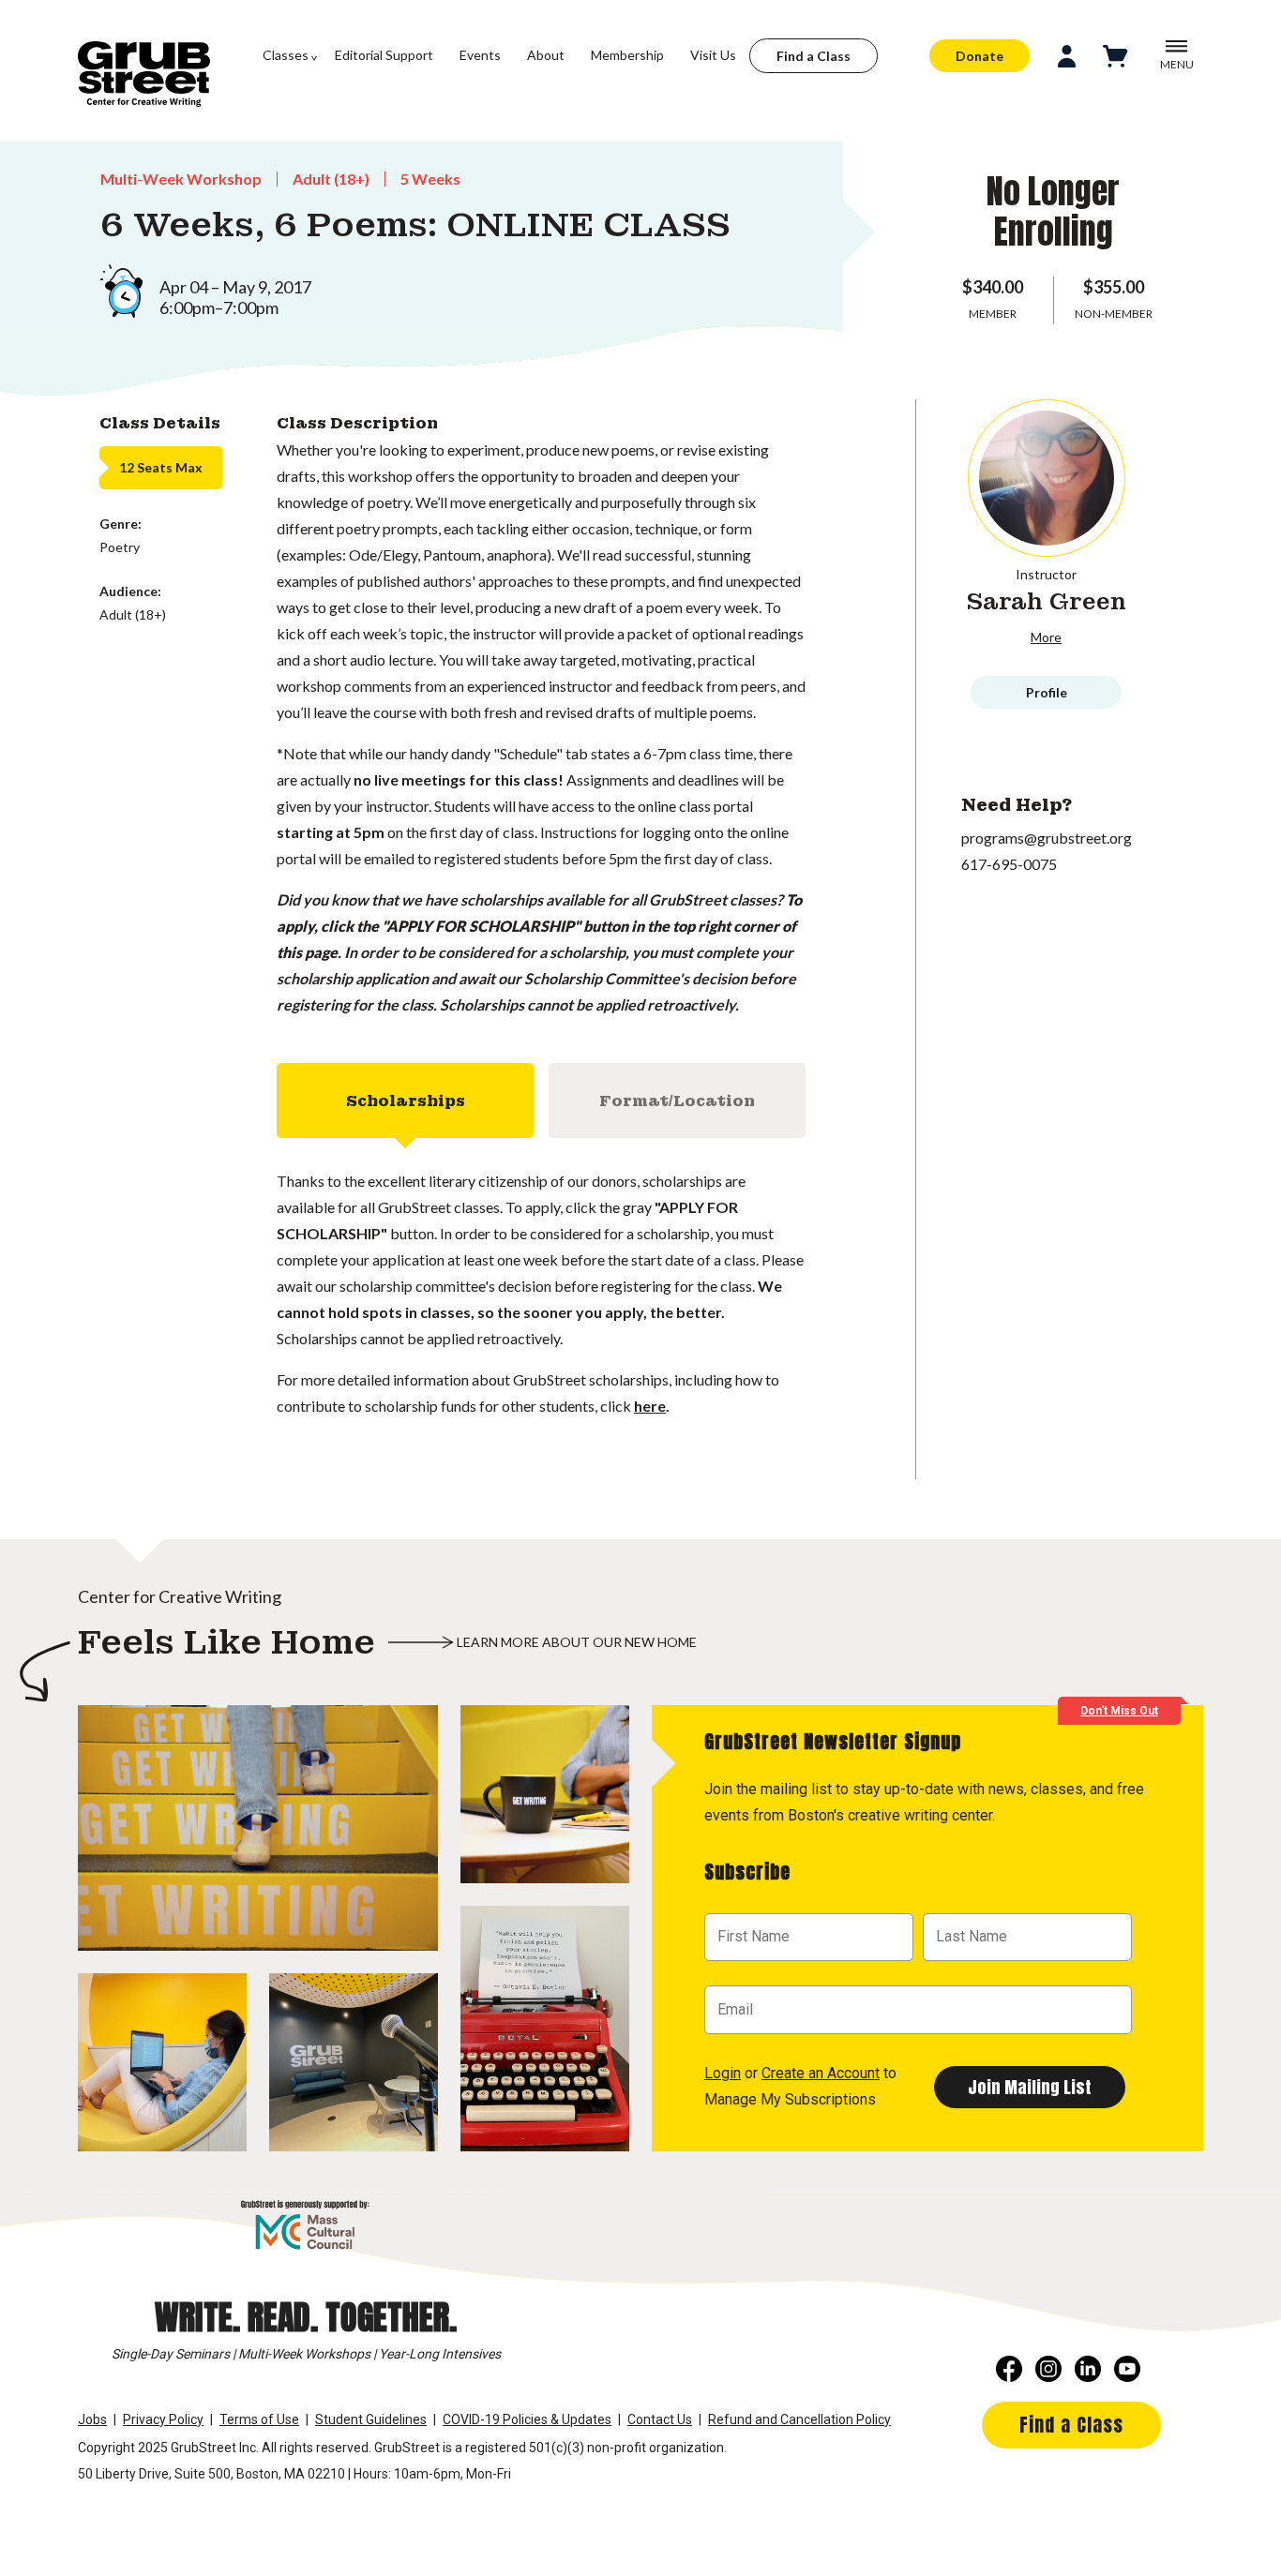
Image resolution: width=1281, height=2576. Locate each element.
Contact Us (660, 2419)
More (1046, 637)
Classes (286, 55)
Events (480, 55)
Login (723, 2073)
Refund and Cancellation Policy (799, 2419)
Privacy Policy (163, 2419)
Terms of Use (259, 2419)
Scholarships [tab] (406, 1101)
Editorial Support (384, 55)
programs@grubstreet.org (1047, 838)
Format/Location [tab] (677, 1101)
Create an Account (821, 2073)
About (546, 55)
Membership (627, 55)
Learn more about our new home (577, 1642)
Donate (980, 56)
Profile (1047, 692)
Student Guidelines (371, 2419)
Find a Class (814, 56)
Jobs (92, 2419)
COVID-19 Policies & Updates (527, 2419)
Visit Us (713, 55)
